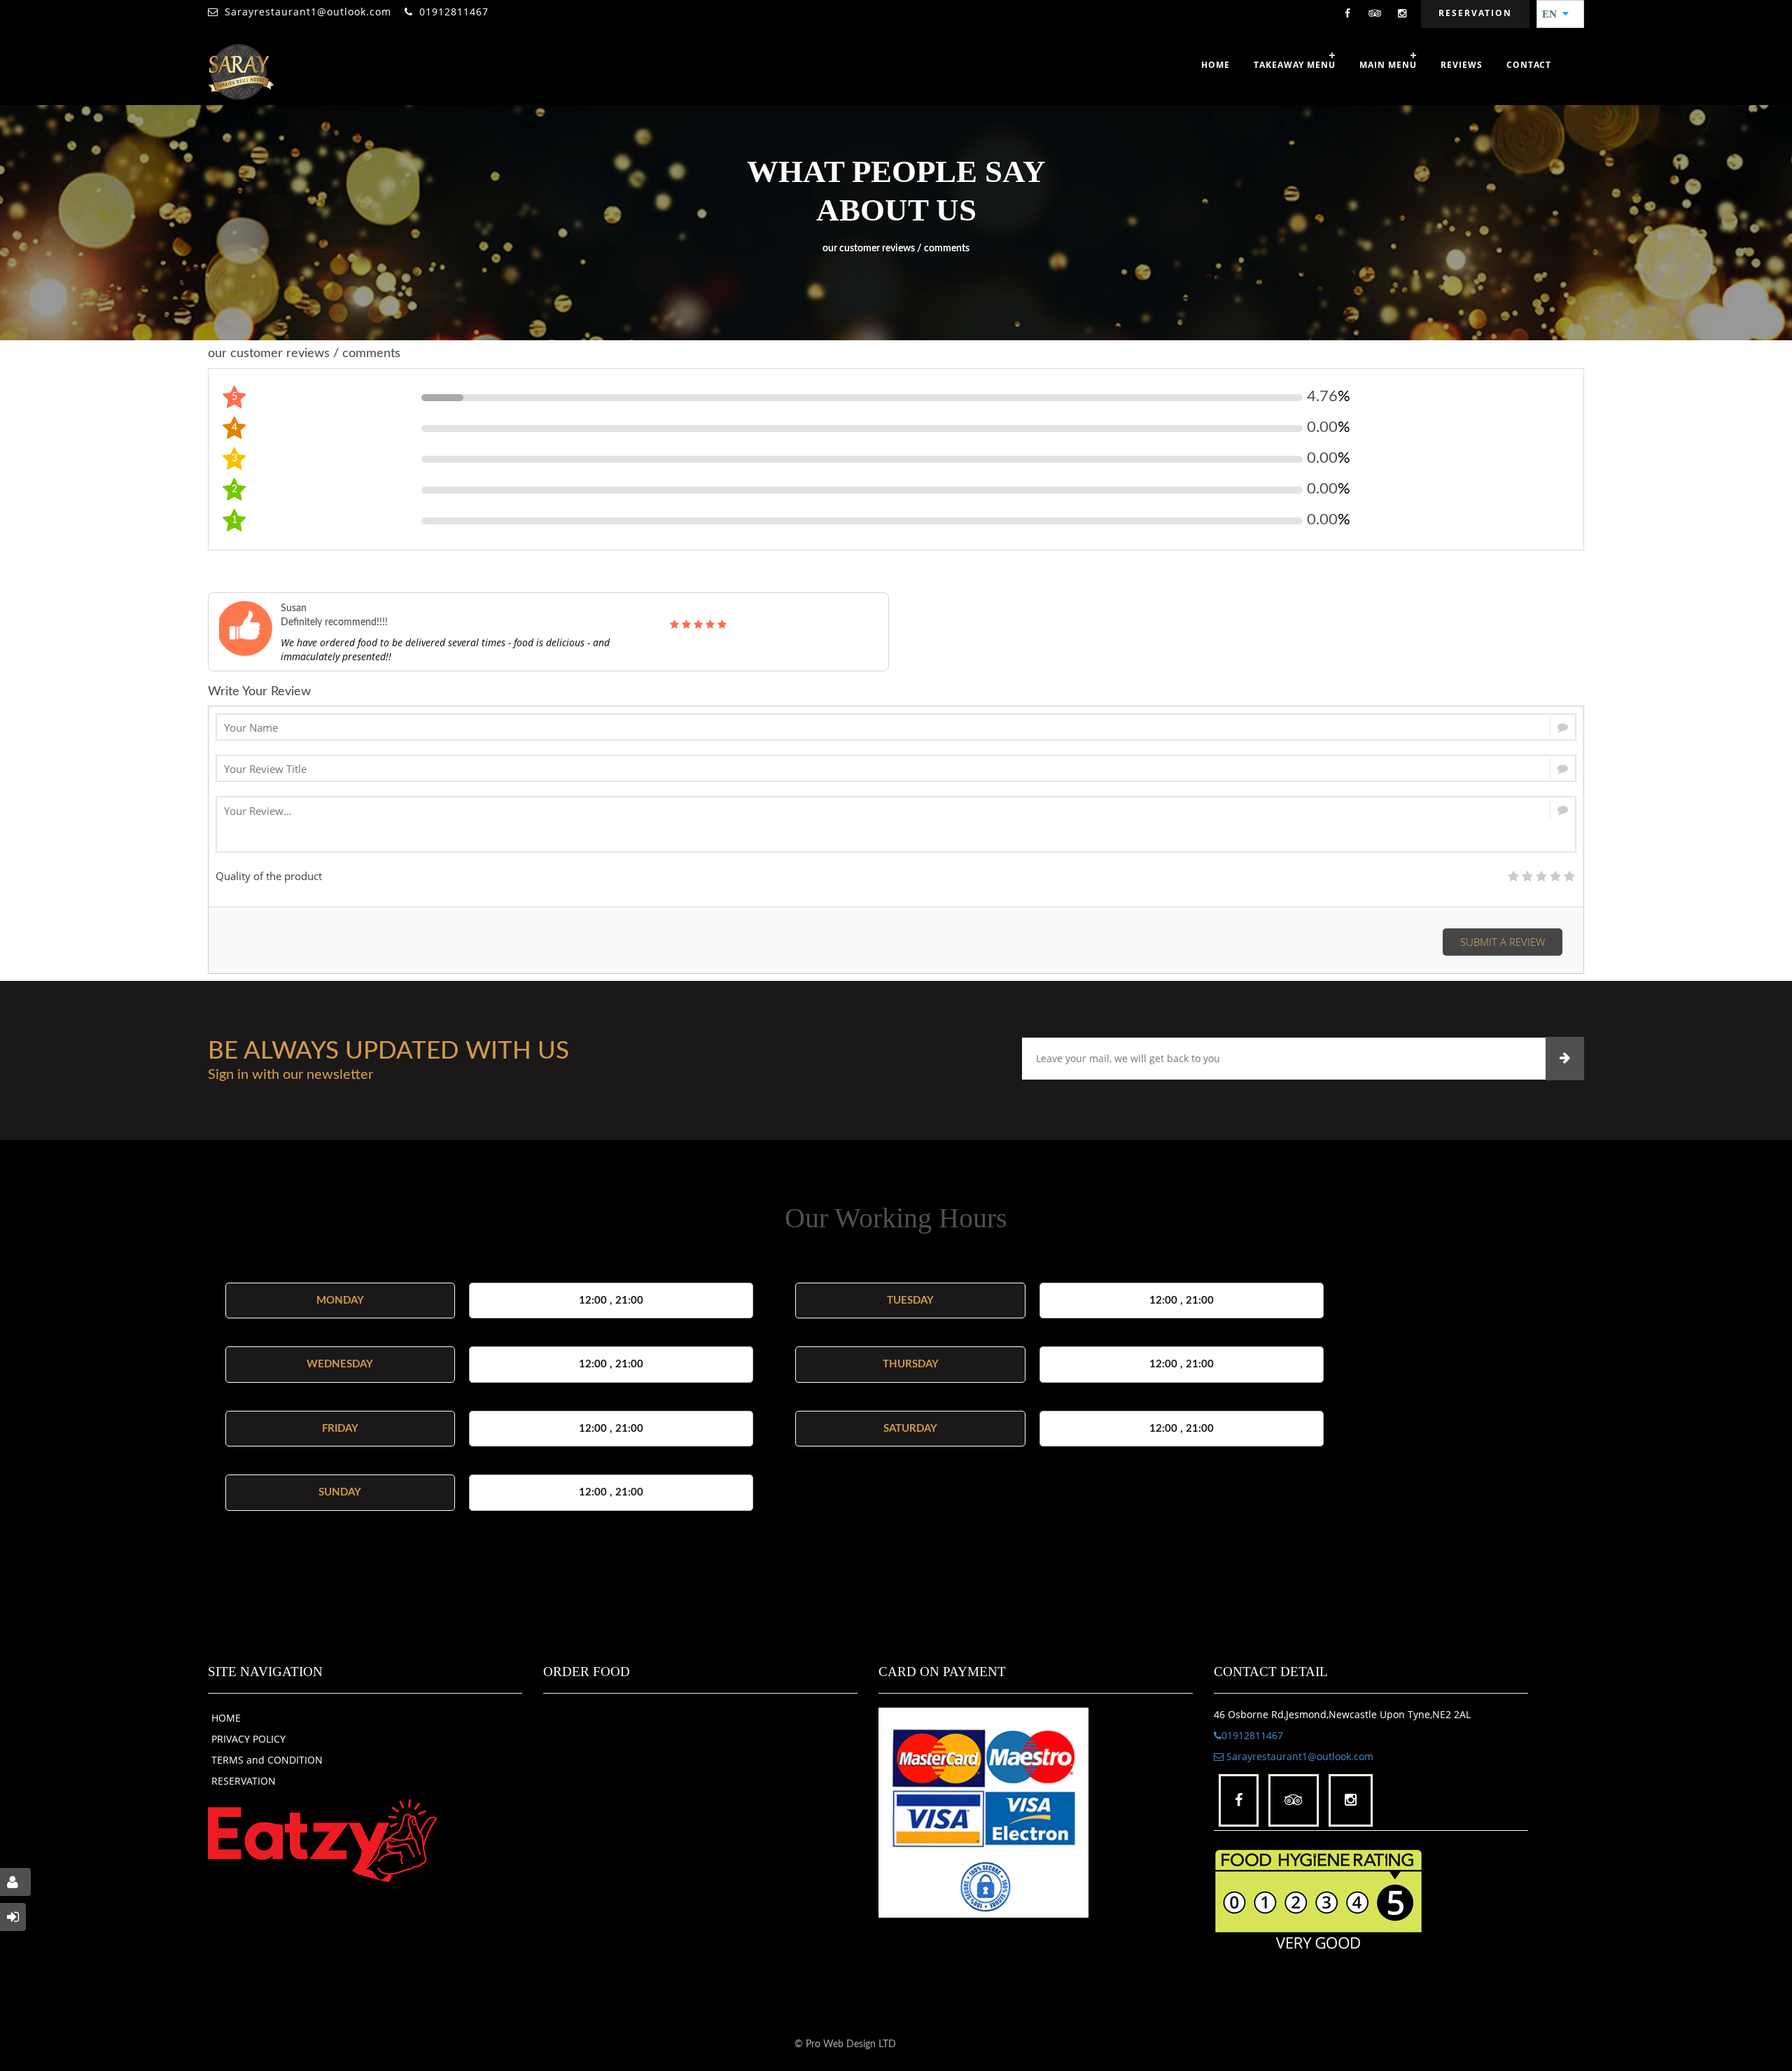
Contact (1529, 65)
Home (1216, 65)
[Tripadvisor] (1375, 14)
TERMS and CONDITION (267, 1760)
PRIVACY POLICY (248, 1739)
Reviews (1462, 65)
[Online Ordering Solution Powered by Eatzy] (323, 1841)
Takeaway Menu (1295, 65)
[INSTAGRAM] (1402, 14)
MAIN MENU (1388, 65)
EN (1554, 14)
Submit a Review (1503, 942)
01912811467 (454, 12)
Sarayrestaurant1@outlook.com (308, 12)
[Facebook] (1347, 14)
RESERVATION (244, 1781)
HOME (226, 1718)
